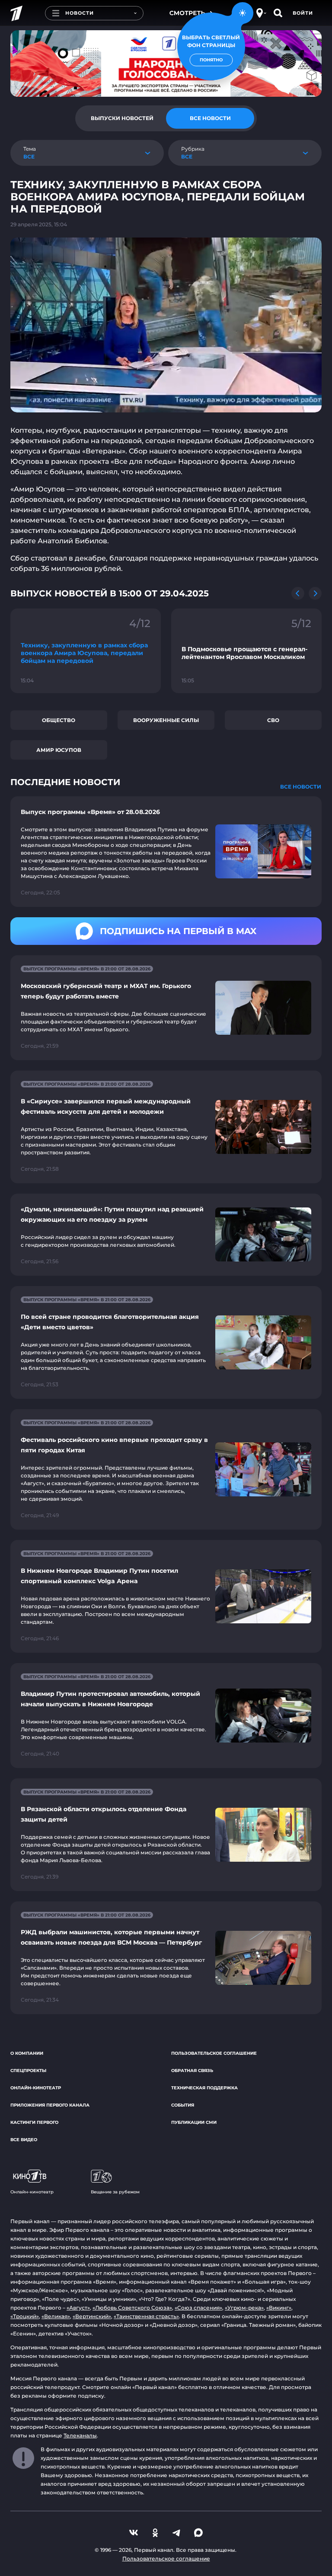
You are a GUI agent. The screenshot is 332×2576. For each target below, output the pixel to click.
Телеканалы (80, 2435)
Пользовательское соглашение (214, 2053)
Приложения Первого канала (50, 2105)
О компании (27, 2053)
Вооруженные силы (166, 720)
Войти (303, 13)
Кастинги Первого (34, 2122)
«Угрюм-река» (244, 2308)
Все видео (24, 2140)
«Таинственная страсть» (146, 2316)
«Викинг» (279, 2308)
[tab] (122, 118)
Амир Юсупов (59, 750)
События (183, 2105)
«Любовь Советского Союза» (132, 2308)
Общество (59, 720)
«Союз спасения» (198, 2308)
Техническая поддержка (204, 2088)
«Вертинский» (92, 2316)
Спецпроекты (28, 2071)
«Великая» (56, 2316)
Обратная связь (192, 2071)
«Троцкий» (25, 2316)
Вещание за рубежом (115, 2192)
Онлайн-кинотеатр (36, 2088)
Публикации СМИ (194, 2122)
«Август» (78, 2308)
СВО (273, 720)
